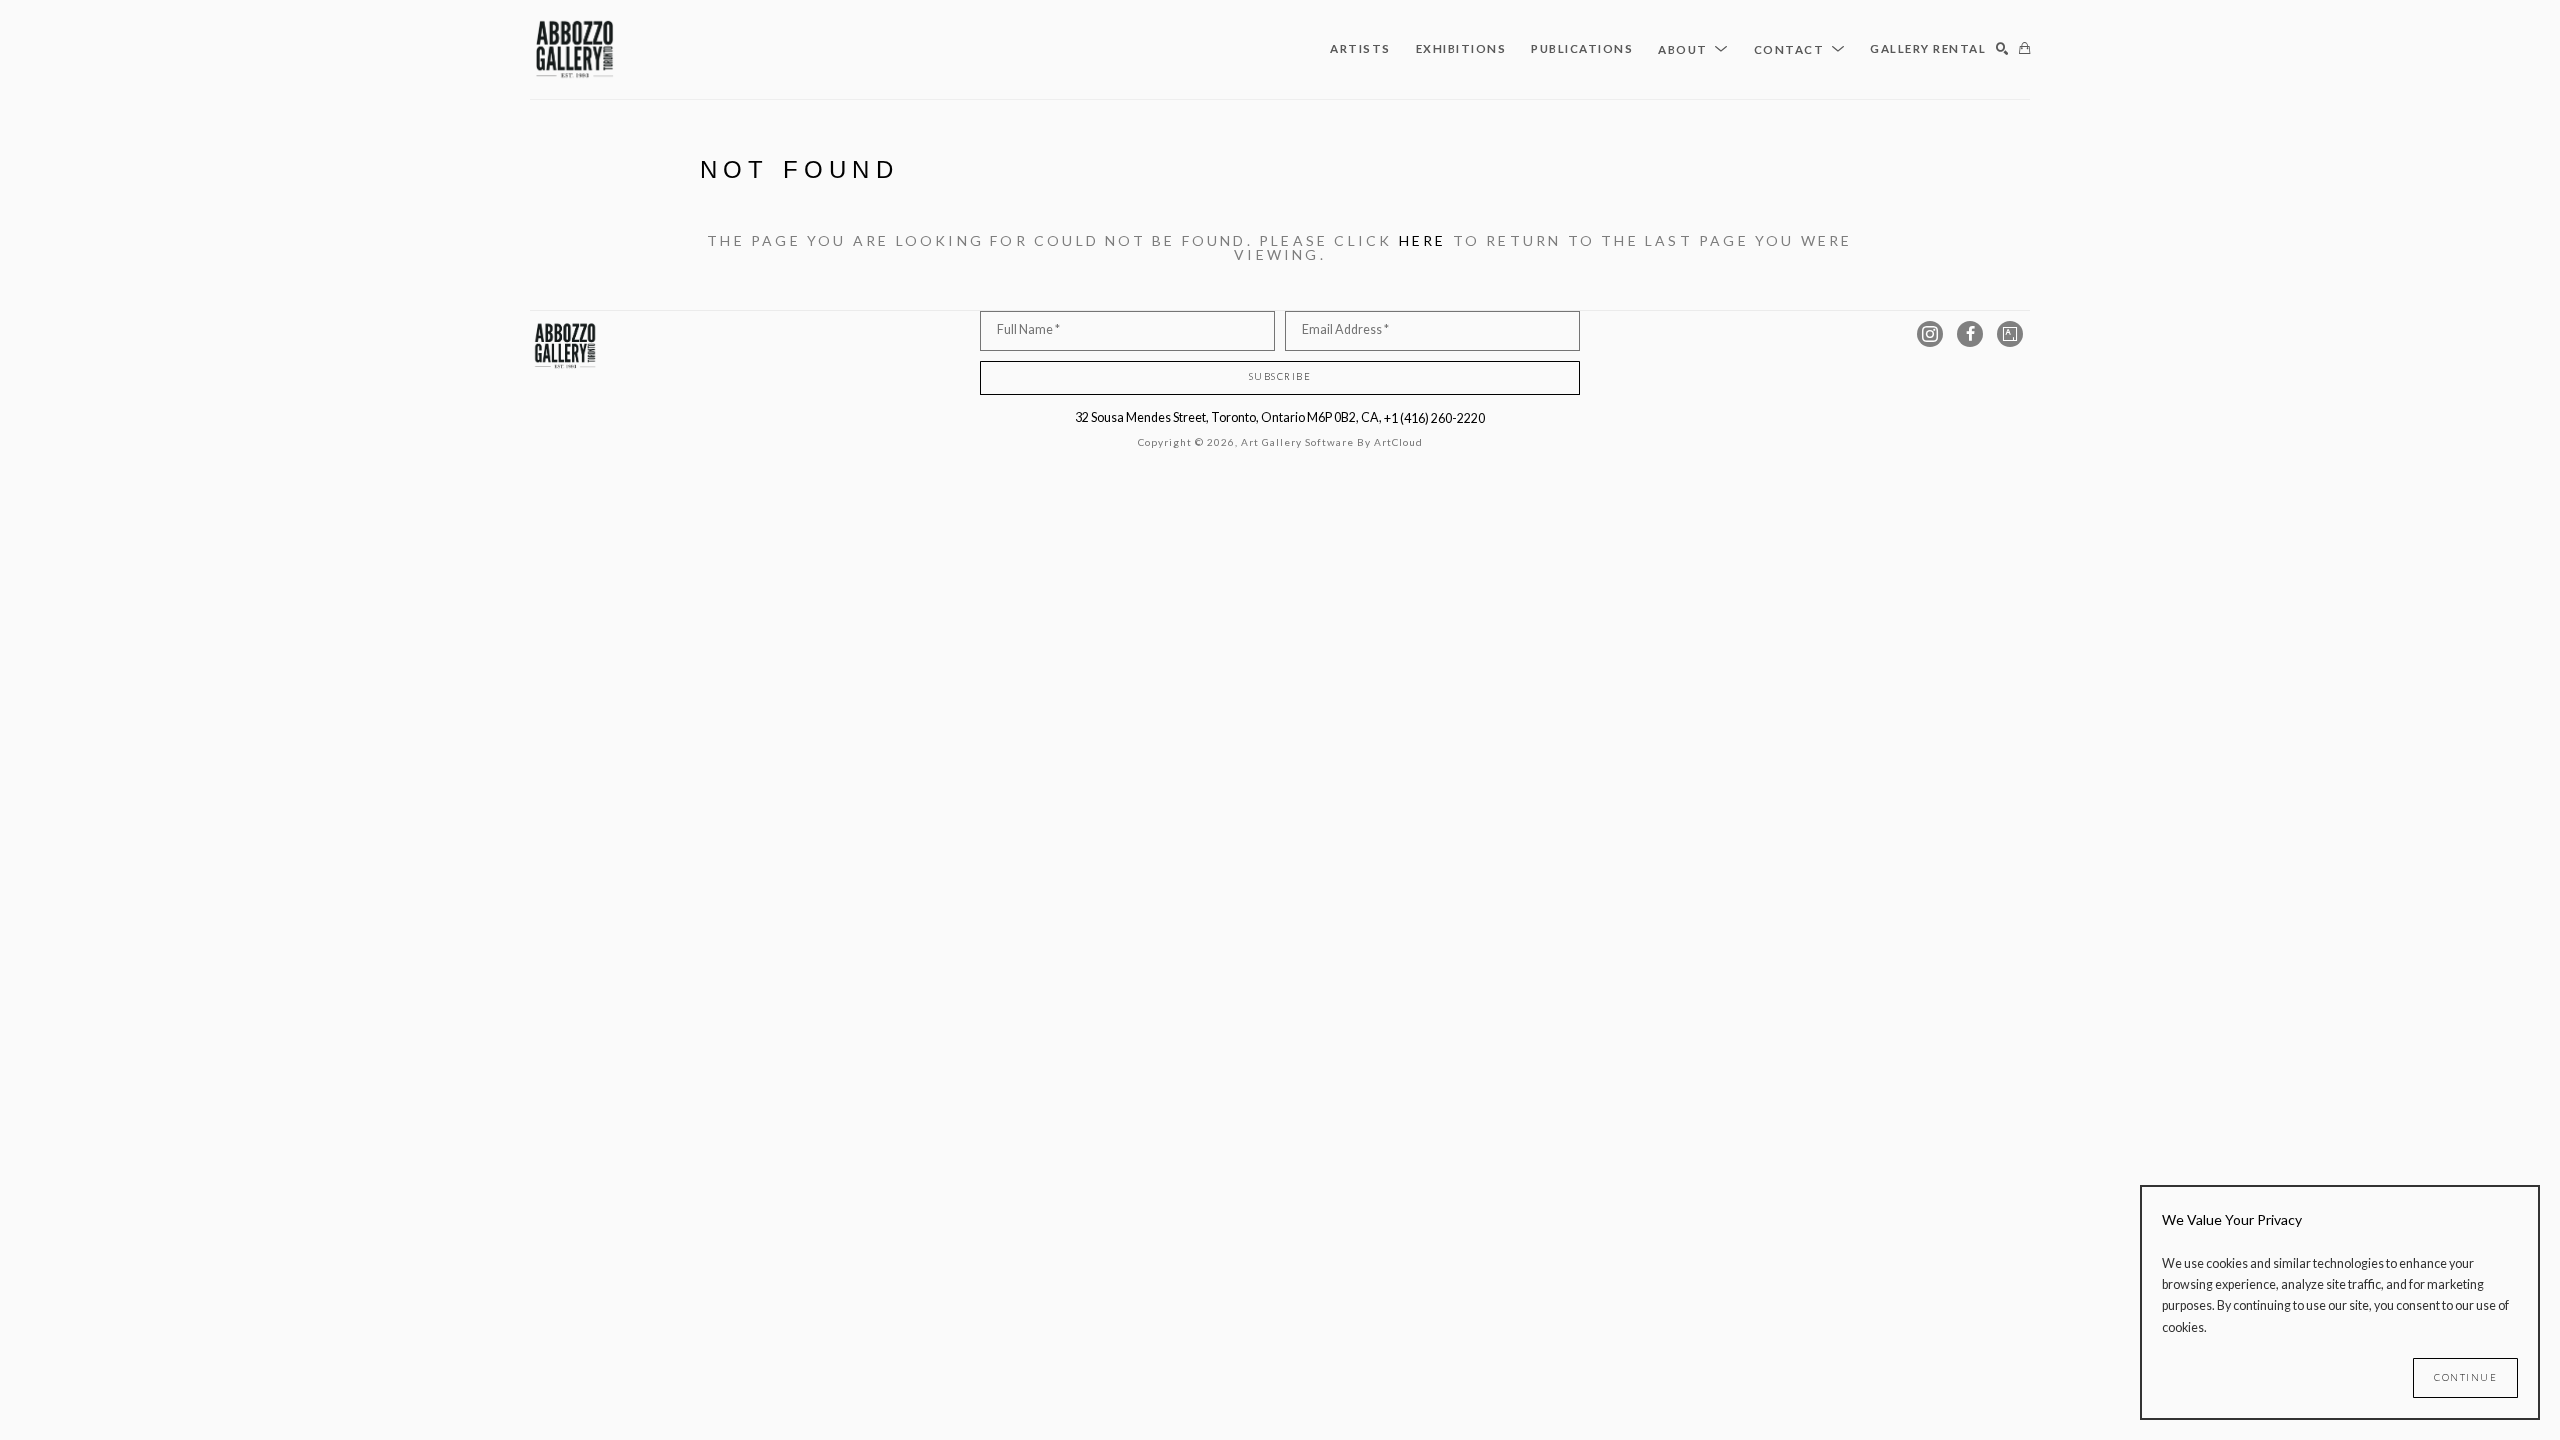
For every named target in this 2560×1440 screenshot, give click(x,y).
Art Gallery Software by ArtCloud (1332, 442)
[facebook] (1970, 334)
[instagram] (1930, 334)
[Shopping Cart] (2024, 49)
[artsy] (2010, 334)
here (1423, 240)
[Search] (2002, 49)
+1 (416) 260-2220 (1434, 418)
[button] (1693, 49)
